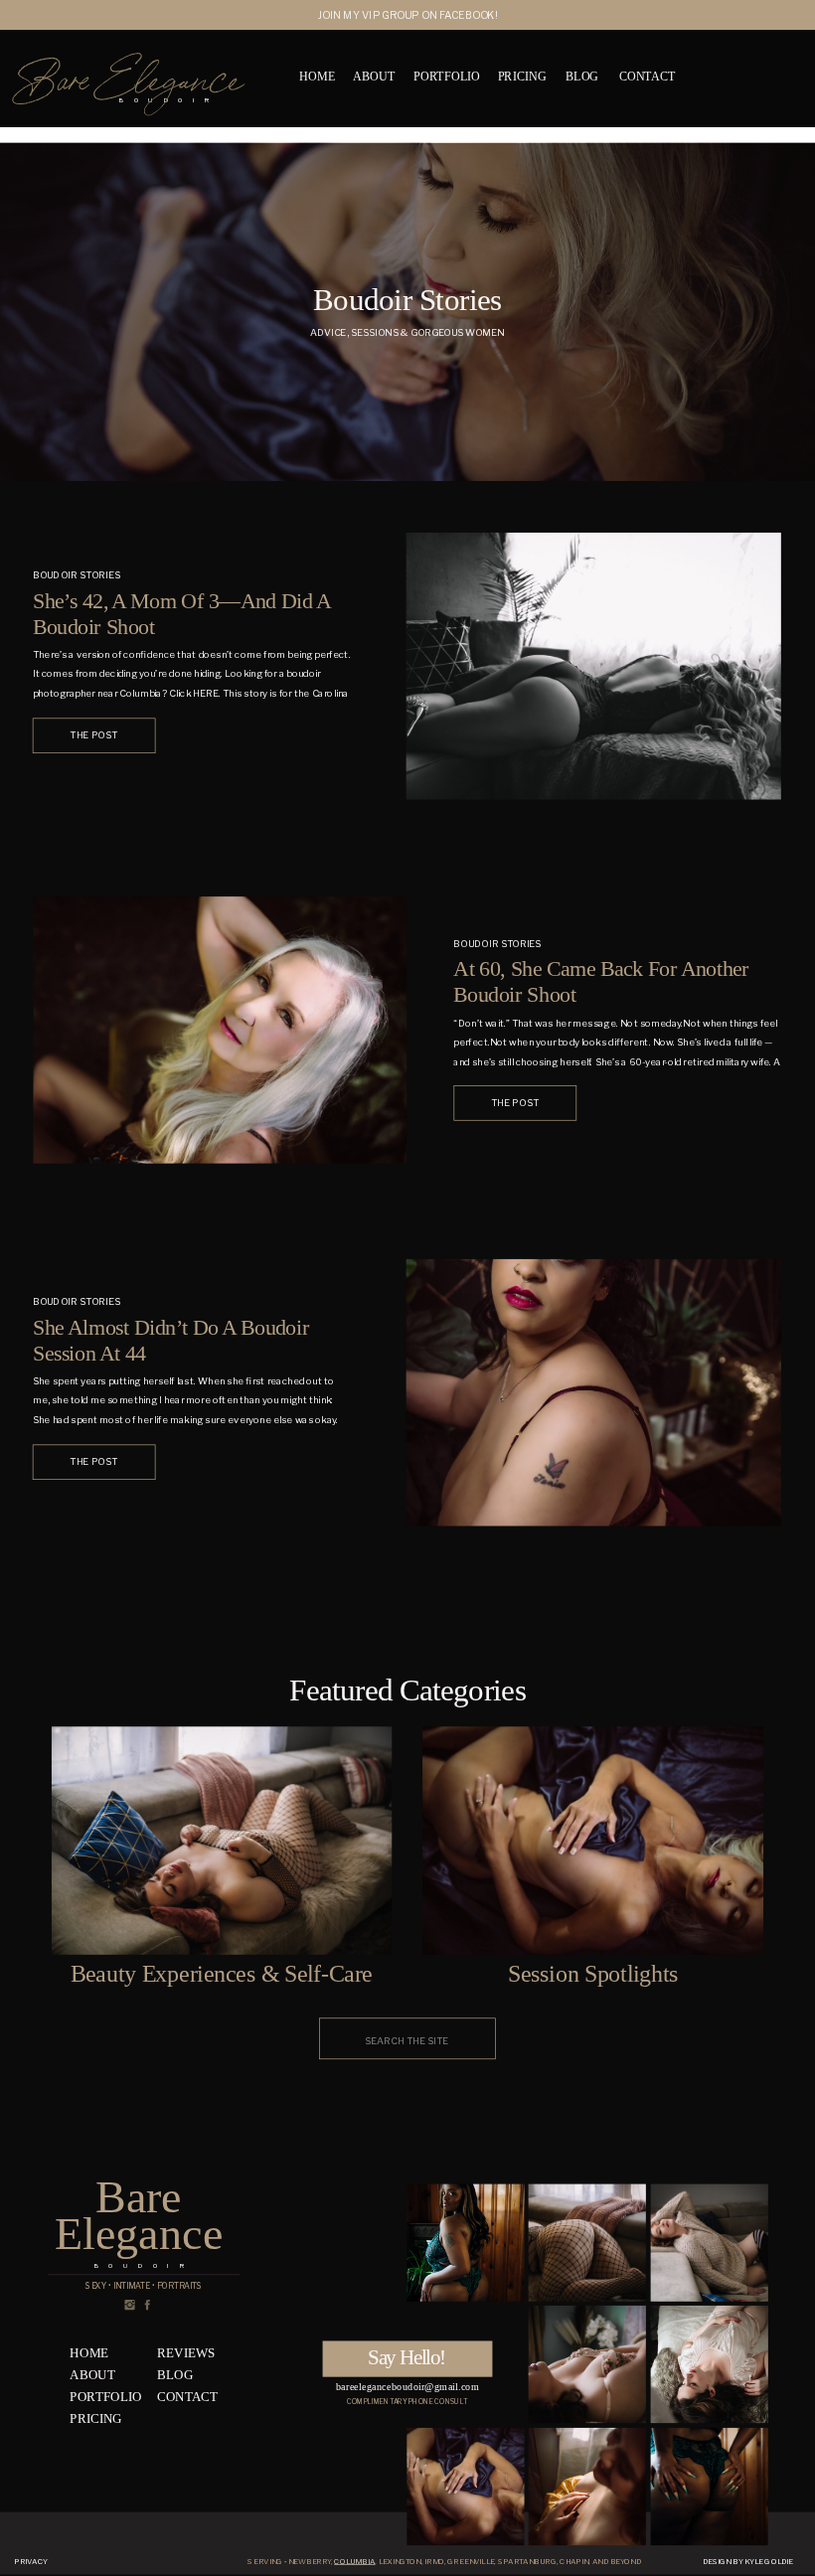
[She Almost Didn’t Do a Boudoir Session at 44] (594, 1393)
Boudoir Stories (77, 575)
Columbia (354, 2562)
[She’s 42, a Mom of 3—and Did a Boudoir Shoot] (594, 666)
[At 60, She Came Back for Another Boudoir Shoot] (220, 1030)
